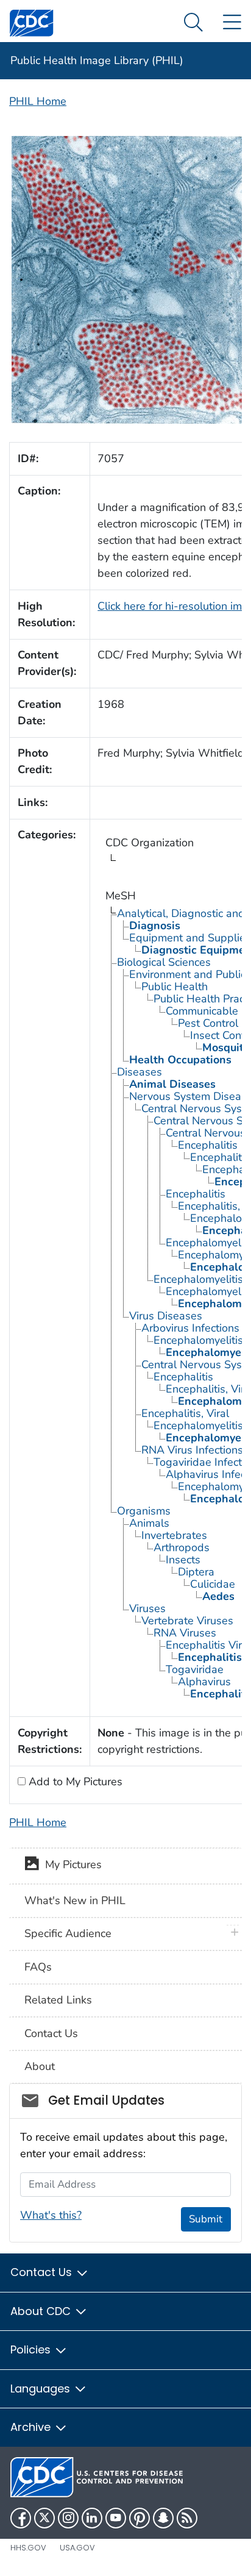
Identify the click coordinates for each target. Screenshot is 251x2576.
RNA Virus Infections (192, 1450)
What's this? (51, 2215)
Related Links (58, 2000)
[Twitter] (44, 2518)
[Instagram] (68, 2518)
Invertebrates (174, 1535)
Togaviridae (195, 1669)
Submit (206, 2219)
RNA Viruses (185, 1633)
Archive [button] (32, 2427)
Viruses (147, 1608)
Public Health (175, 987)
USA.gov (77, 2548)
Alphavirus (204, 1682)
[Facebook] (21, 2518)
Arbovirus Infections (190, 1328)
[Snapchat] (163, 2518)
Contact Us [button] (43, 2272)
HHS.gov (28, 2548)
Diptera (196, 1572)
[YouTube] (116, 2518)
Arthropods (182, 1547)
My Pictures (70, 1865)
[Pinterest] (140, 2518)
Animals (149, 1523)
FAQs (38, 1967)
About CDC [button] (42, 2311)
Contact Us (51, 2033)
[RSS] (187, 2518)
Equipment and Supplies (190, 938)
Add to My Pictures (74, 1782)
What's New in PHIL (75, 1900)
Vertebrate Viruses (187, 1621)
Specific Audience (68, 1933)
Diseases (140, 1072)
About (40, 2066)
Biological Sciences (164, 962)
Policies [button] (32, 2349)
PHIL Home (38, 101)
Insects (183, 1560)
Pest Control (208, 1023)
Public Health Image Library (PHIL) (97, 60)
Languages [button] (42, 2389)
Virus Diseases (166, 1316)
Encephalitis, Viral (185, 1413)
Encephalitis (208, 1145)
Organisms (144, 1511)
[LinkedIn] (92, 2518)
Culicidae (213, 1584)
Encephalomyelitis (198, 1279)
